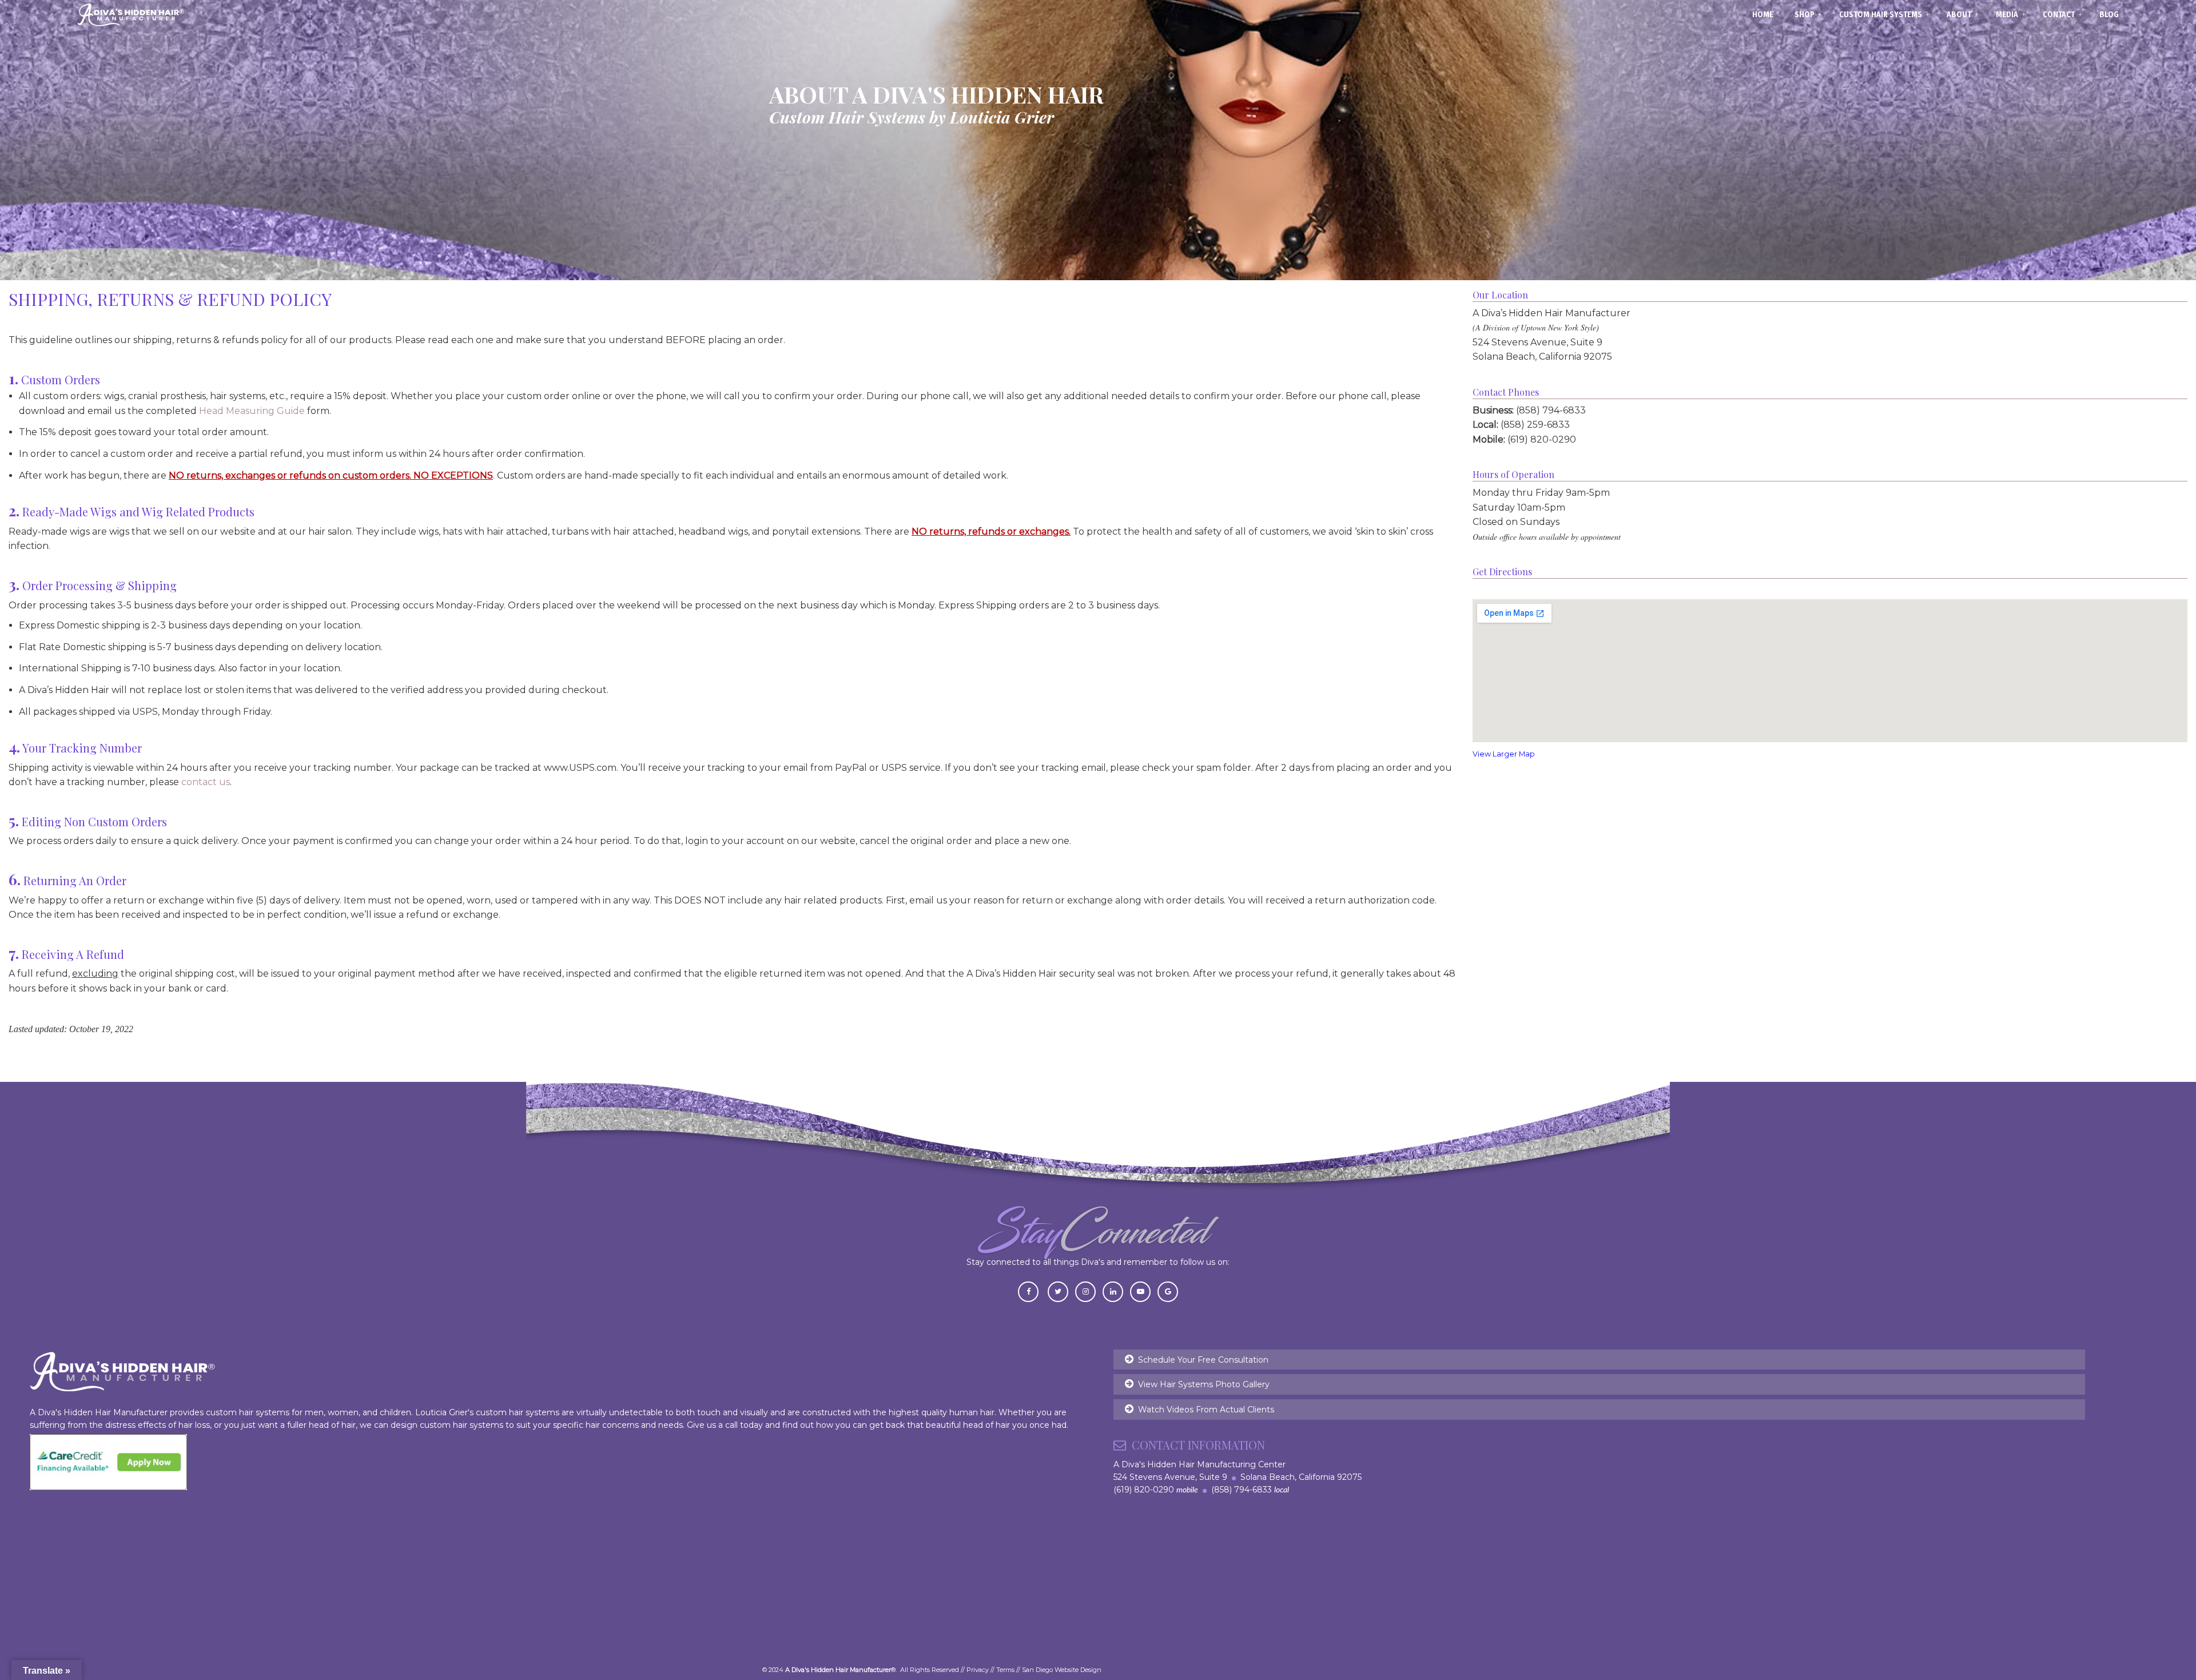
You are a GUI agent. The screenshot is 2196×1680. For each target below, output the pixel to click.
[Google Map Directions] (1168, 1291)
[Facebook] (1028, 1291)
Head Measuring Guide (252, 411)
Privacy (978, 1670)
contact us (206, 782)
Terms (1005, 1670)
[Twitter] (1058, 1291)
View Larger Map (1504, 754)
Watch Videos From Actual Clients (1206, 1410)
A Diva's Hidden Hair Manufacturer (131, 15)
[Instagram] (1085, 1291)
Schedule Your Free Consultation (1203, 1360)
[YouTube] (1140, 1291)
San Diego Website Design (1062, 1670)
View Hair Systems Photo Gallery (1204, 1384)
